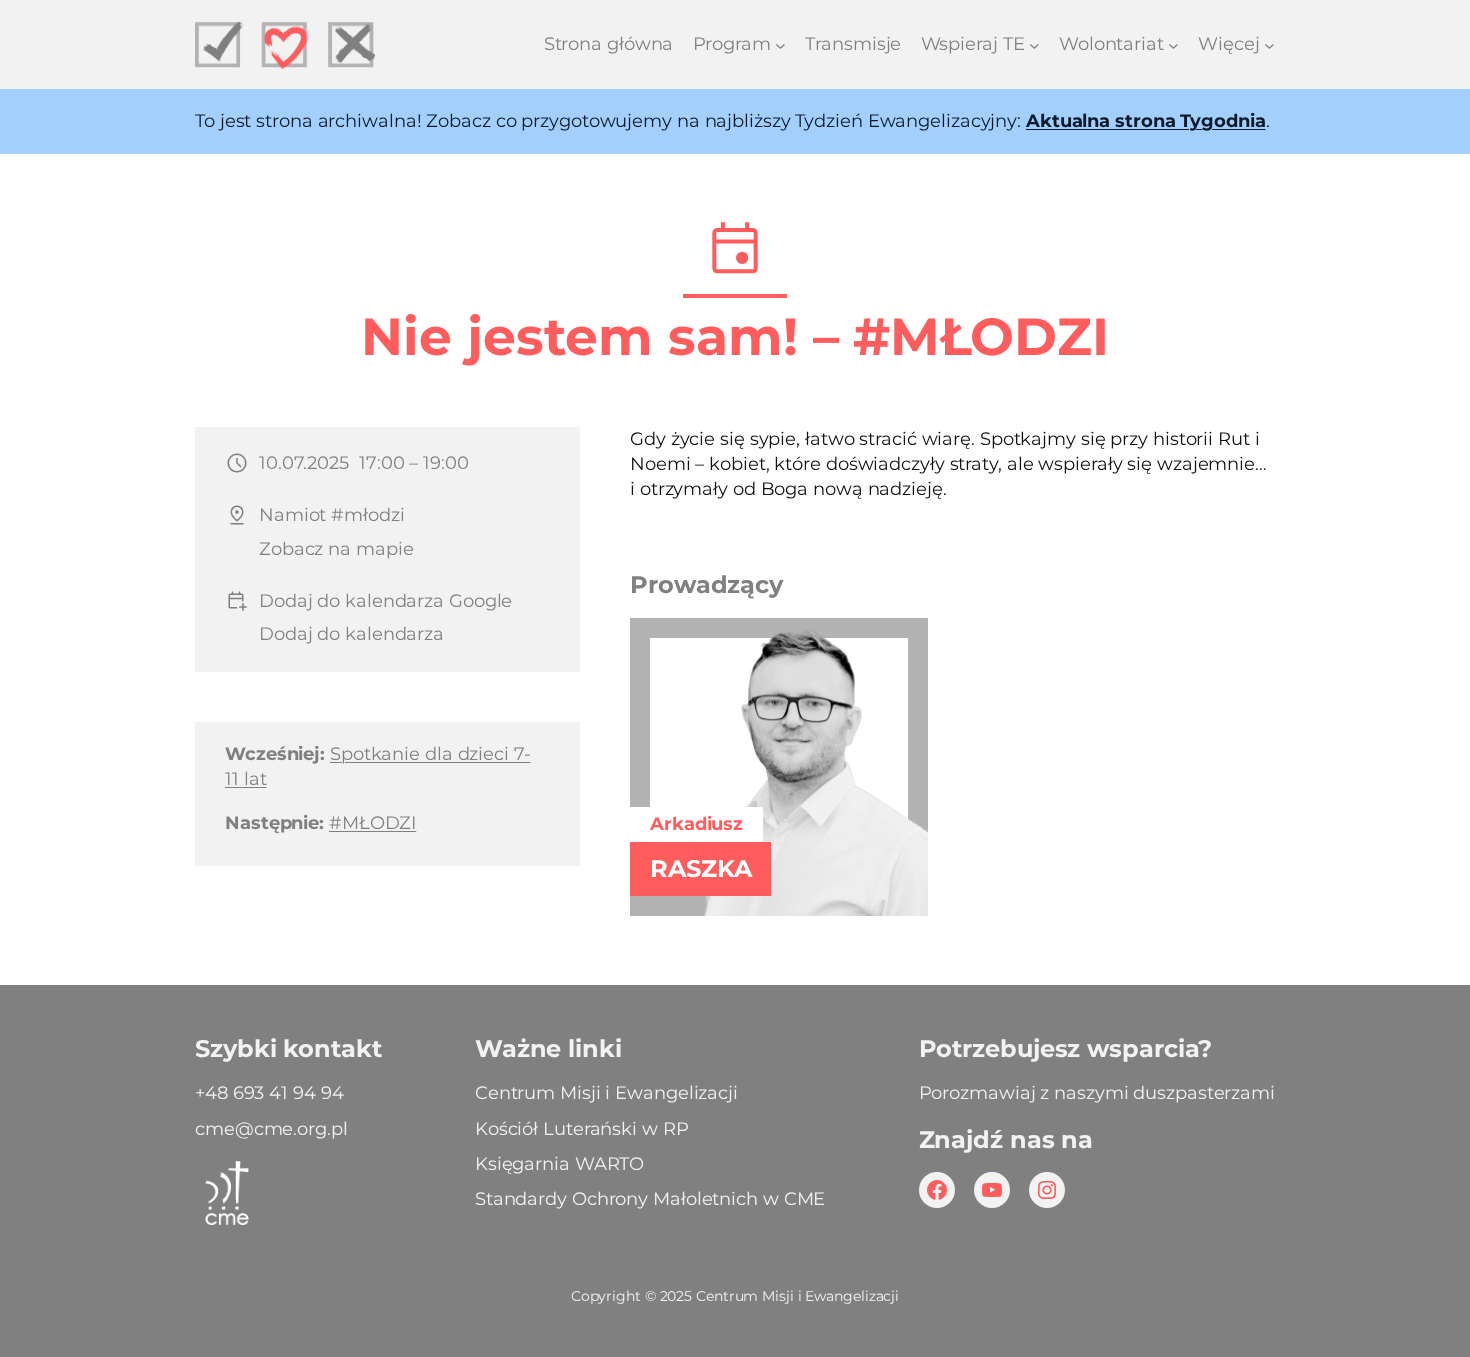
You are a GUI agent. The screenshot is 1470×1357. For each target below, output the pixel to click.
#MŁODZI (372, 823)
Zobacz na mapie (336, 549)
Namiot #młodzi (332, 515)
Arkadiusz (696, 824)
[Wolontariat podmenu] (1173, 44)
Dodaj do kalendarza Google (385, 601)
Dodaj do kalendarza (351, 634)
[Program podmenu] (780, 44)
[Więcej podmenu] (1269, 44)
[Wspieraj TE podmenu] (1034, 44)
